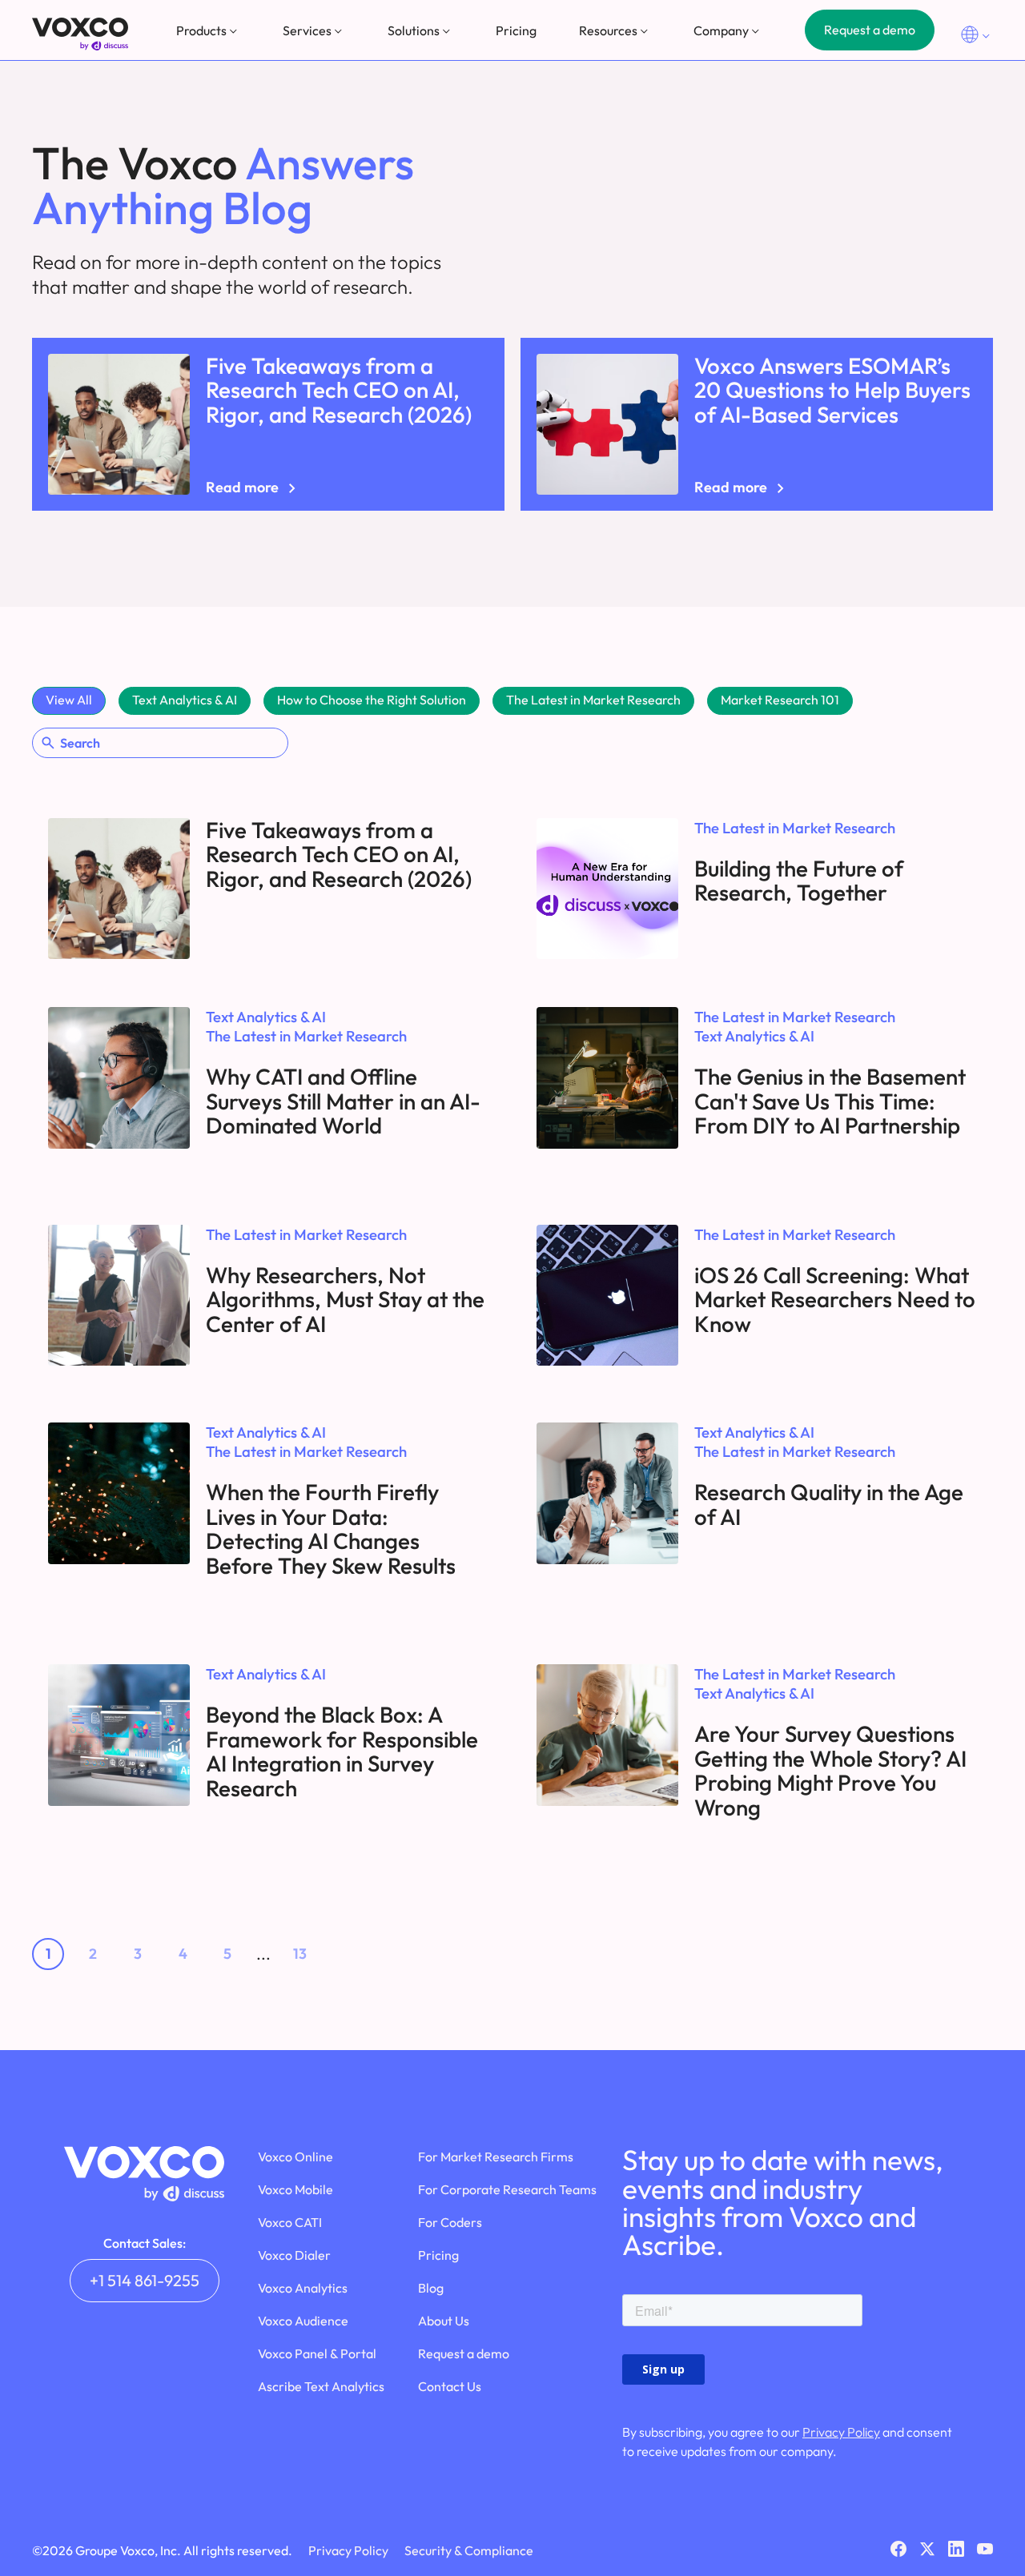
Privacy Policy (841, 2432)
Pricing (516, 30)
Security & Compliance (469, 2550)
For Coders (450, 2222)
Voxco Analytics (303, 2288)
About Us (444, 2321)
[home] (80, 34)
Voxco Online (295, 2157)
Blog (431, 2288)
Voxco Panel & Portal (317, 2353)
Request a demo (870, 30)
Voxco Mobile (295, 2189)
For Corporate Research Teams (507, 2189)
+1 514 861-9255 (145, 2280)
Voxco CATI (290, 2222)
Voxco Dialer (294, 2255)
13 (300, 1954)
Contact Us (450, 2386)
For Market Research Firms (496, 2157)
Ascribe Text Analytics (321, 2386)
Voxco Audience (303, 2321)
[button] (208, 30)
